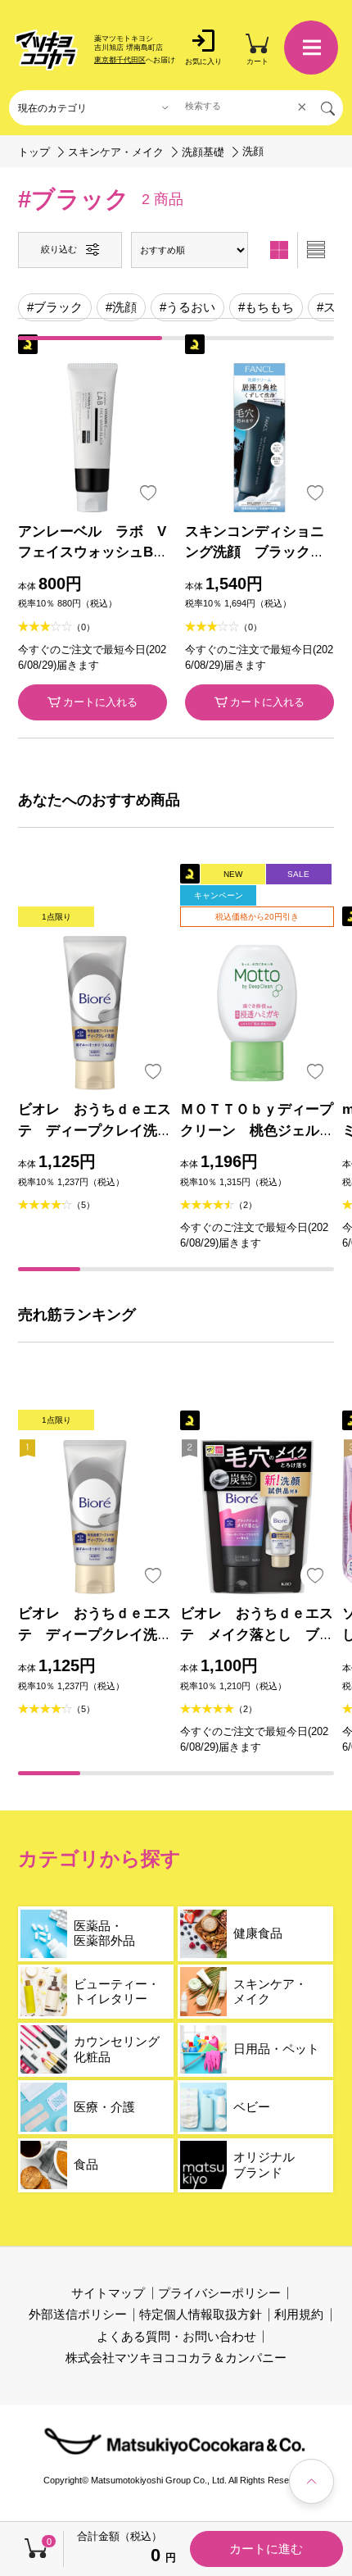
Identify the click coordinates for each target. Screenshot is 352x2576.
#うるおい (187, 307)
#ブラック (55, 307)
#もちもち (266, 307)
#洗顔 (121, 307)
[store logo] (46, 50)
